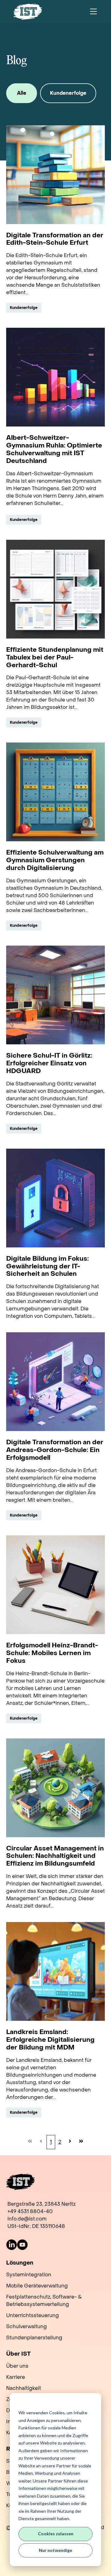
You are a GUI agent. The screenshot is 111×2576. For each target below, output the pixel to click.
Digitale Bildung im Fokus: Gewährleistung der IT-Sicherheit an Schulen (47, 1267)
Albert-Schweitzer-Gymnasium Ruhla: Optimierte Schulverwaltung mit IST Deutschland (54, 450)
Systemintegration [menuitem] (29, 2275)
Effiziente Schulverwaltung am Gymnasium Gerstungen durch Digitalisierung (55, 861)
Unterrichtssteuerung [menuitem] (33, 2315)
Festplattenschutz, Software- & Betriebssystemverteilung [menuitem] (44, 2301)
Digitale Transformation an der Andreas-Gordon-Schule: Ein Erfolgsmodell (55, 1450)
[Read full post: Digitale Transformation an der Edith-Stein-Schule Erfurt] (55, 175)
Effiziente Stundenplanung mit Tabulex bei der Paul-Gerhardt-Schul (55, 658)
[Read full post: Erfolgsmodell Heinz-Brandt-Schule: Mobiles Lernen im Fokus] (55, 1585)
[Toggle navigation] (93, 12)
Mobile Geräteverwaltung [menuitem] (37, 2286)
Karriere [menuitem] (16, 2377)
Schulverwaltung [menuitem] (27, 2326)
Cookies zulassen (56, 2534)
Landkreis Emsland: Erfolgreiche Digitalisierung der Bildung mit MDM (50, 2040)
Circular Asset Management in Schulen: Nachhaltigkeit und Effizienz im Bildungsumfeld (55, 1856)
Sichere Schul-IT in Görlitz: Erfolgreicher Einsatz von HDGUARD (49, 1064)
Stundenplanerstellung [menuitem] (34, 2338)
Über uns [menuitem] (17, 2366)
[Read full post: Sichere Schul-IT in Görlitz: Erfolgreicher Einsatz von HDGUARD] (55, 995)
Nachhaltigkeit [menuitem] (24, 2388)
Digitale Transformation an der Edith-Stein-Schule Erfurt (55, 239)
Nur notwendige (55, 2550)
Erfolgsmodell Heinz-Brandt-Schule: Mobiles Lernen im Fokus (52, 1653)
